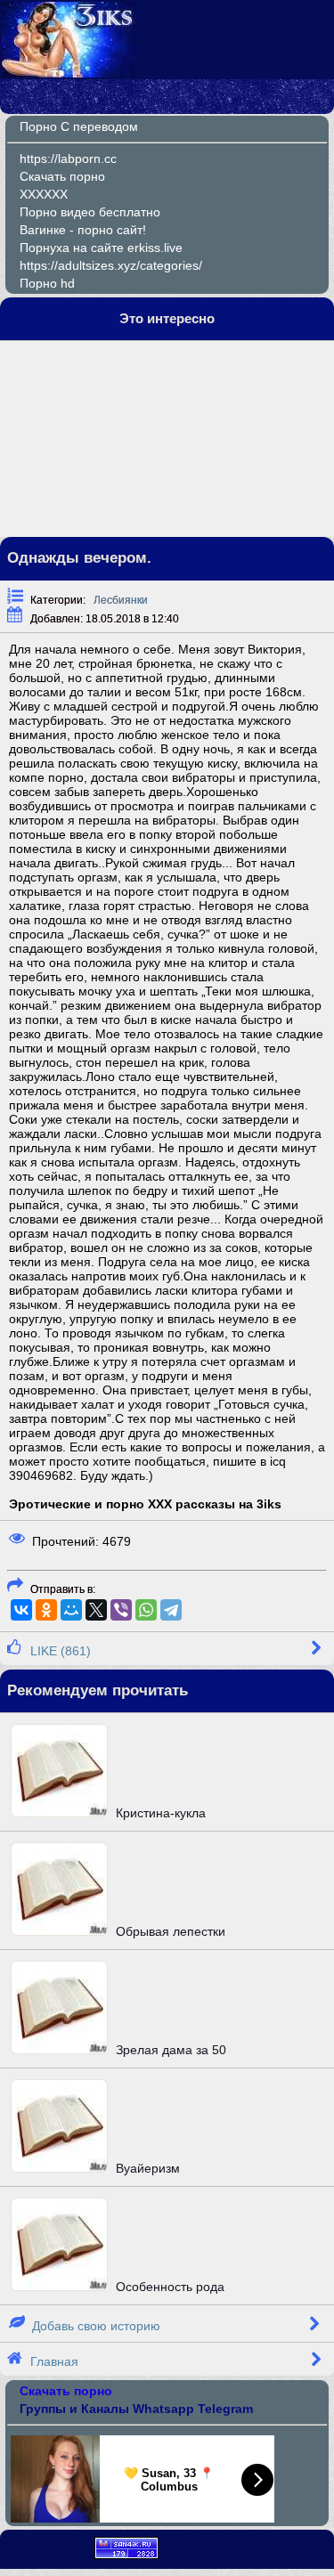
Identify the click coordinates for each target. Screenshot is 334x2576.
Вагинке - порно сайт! (83, 230)
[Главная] (69, 73)
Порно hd (47, 283)
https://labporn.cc (68, 158)
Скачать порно (62, 176)
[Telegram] (171, 1610)
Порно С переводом (79, 126)
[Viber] (121, 1610)
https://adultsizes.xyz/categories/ (111, 265)
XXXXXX (44, 194)
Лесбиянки (121, 600)
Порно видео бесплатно (90, 212)
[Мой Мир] (71, 1610)
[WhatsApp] (146, 1610)
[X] (96, 1610)
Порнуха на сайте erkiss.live (101, 248)
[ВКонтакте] (21, 1610)
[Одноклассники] (46, 1610)
